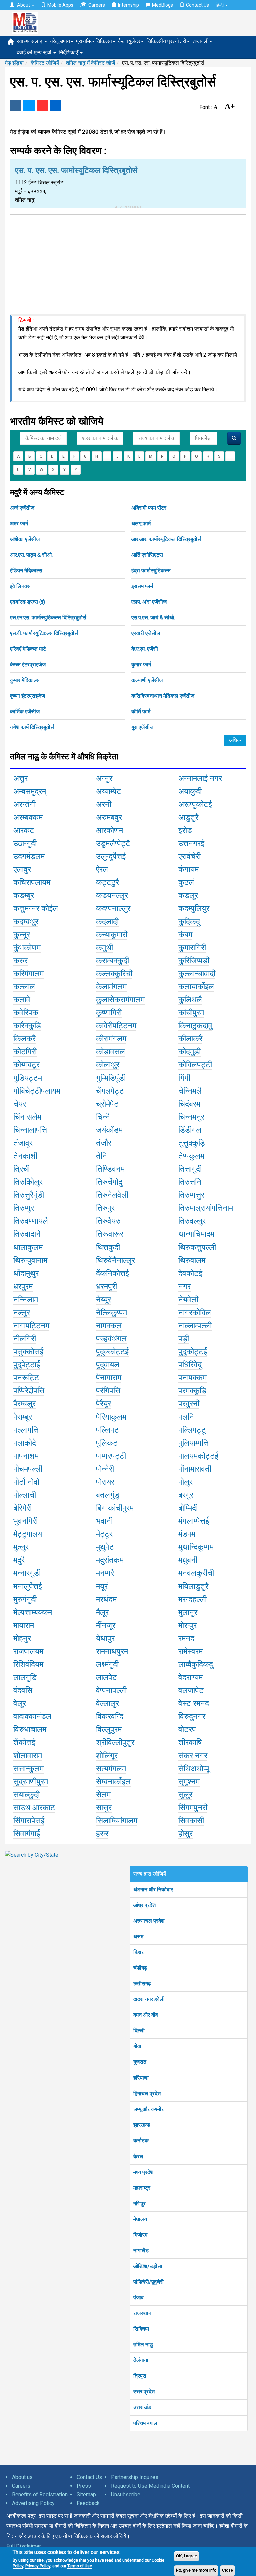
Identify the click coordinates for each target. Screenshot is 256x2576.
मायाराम (24, 1625)
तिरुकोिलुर (28, 1182)
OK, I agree (186, 2556)
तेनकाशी (25, 1156)
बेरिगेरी (22, 1508)
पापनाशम (26, 1456)
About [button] (23, 5)
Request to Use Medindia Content (150, 2486)
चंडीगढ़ (140, 1968)
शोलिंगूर (107, 1756)
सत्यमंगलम (111, 1769)
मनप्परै (105, 1573)
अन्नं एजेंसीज (22, 508)
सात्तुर (104, 1808)
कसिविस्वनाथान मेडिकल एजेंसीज (163, 696)
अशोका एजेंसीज (25, 539)
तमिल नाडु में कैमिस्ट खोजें (90, 63)
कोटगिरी (25, 1052)
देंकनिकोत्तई (112, 1273)
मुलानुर (188, 1612)
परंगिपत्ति (108, 1391)
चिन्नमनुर (191, 1117)
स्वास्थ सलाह (30, 41)
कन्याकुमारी (112, 935)
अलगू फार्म (141, 523)
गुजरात (140, 2062)
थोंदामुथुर (26, 1273)
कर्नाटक (141, 2141)
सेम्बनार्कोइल (113, 1782)
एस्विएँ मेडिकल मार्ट (28, 649)
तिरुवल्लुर (192, 1221)
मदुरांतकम (110, 1560)
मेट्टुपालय (28, 1534)
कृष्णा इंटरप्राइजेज (27, 696)
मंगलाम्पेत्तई (194, 1521)
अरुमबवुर (109, 817)
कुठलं (186, 882)
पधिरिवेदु (190, 1365)
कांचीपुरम (191, 1013)
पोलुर (185, 1482)
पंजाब (138, 2297)
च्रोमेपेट (107, 1104)
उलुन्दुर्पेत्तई (111, 856)
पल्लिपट (107, 1430)
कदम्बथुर (26, 922)
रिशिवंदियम (28, 1664)
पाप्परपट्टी (111, 1456)
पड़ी (184, 1339)
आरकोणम (109, 830)
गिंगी (184, 1078)
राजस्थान (142, 2313)
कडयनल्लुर (112, 895)
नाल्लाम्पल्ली (195, 1326)
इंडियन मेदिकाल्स (26, 570)
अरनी (104, 804)
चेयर (20, 1104)
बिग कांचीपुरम (115, 1508)
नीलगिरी (25, 1339)
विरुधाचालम (30, 1729)
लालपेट (106, 1677)
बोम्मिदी (188, 1508)
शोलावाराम (28, 1756)
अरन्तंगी (24, 804)
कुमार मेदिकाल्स (25, 680)
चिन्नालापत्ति (30, 1130)
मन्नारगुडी (27, 1573)
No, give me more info (196, 2570)
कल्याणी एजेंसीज (147, 680)
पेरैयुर (103, 1404)
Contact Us (197, 5)
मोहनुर (22, 1638)
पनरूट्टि (26, 1378)
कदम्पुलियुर (194, 908)
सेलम (103, 1795)
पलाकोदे (25, 1443)
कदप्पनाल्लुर (113, 908)
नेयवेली (188, 1300)
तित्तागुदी (190, 1169)
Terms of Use (80, 2566)
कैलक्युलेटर (129, 41)
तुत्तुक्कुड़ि (192, 1143)
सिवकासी (191, 1821)
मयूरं (102, 1586)
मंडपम (187, 1534)
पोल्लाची (25, 1495)
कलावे (22, 1000)
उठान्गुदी (25, 843)
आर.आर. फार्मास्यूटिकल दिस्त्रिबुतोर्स (166, 539)
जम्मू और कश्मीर (148, 2109)
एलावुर (22, 869)
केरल (138, 2156)
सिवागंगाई (27, 1834)
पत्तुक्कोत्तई (28, 1352)
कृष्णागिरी (109, 1013)
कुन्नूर (22, 935)
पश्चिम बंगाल (145, 2423)
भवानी (104, 1521)
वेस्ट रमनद (194, 1703)
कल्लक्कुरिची (114, 974)
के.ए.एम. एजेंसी (145, 649)
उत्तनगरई (191, 843)
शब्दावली (200, 41)
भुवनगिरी (25, 1521)
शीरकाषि (190, 1742)
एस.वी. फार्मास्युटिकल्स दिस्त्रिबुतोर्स (44, 633)
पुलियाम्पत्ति (193, 1443)
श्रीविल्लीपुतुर (115, 1742)
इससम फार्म (142, 586)
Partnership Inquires (135, 2477)
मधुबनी (188, 1560)
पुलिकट (107, 1443)
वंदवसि (23, 1690)
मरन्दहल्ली (192, 1599)
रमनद (186, 1638)
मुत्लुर (21, 1547)
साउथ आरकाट (34, 1808)
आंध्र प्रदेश (144, 1905)
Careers (97, 5)
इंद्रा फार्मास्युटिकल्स (151, 570)
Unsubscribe (126, 2494)
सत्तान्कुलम (28, 1769)
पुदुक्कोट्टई (112, 1352)
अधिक (235, 740)
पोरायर (105, 1482)
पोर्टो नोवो (26, 1482)
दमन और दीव (146, 2015)
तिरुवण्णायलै (31, 1221)
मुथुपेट (105, 1547)
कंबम (185, 935)
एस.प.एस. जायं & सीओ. (153, 617)
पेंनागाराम (109, 1378)
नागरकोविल (195, 1313)
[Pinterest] (42, 106)
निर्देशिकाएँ (69, 53)
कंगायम (188, 869)
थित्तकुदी (108, 1247)
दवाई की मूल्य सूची (35, 53)
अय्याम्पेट (109, 791)
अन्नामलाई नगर (200, 778)
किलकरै (24, 1039)
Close (227, 2570)
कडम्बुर (24, 895)
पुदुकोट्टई (193, 1352)
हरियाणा (141, 2078)
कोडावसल (110, 1052)
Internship (128, 5)
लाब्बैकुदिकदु (196, 1664)
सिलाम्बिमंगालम (117, 1821)
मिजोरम (140, 2235)
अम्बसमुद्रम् (30, 791)
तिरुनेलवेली (112, 1195)
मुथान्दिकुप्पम (196, 1547)
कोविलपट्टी (195, 1065)
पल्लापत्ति (26, 1430)
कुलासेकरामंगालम (120, 1000)
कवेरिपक (26, 1013)
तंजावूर (23, 1143)
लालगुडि (25, 1677)
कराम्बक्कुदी (112, 961)
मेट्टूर (104, 1534)
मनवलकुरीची (196, 1573)
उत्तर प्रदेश (144, 2391)
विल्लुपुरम (109, 1729)
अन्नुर (104, 778)
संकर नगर (193, 1756)
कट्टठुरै (107, 882)
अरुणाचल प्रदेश (149, 1921)
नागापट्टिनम (31, 1326)
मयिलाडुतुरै (193, 1586)
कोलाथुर (108, 1065)
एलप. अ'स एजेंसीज (149, 602)
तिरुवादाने (27, 1234)
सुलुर (185, 1795)
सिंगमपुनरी (193, 1808)
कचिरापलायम (32, 882)
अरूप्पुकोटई (195, 804)
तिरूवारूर (110, 1234)
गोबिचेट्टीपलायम (37, 1091)
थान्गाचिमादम (196, 1234)
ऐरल (102, 869)
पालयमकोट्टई (198, 1456)
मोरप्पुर (187, 1625)
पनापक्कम (192, 1378)
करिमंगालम (28, 974)
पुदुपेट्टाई (27, 1365)
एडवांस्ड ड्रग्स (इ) (27, 602)
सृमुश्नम (189, 1782)
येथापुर (105, 1638)
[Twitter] (29, 106)
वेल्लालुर (107, 1703)
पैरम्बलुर (24, 1404)
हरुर (102, 1834)
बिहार (138, 1952)
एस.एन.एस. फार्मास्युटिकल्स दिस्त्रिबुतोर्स (48, 617)
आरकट (24, 830)
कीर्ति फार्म (141, 711)
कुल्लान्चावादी (197, 974)
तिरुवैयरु (108, 1221)
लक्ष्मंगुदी (107, 1664)
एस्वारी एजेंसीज (146, 633)
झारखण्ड (142, 2125)
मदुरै (19, 1560)
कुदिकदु (189, 922)
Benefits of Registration (40, 2494)
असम (138, 1937)
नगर (184, 1286)
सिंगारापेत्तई (29, 1821)
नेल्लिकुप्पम (111, 1313)
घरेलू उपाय (60, 41)
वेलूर (20, 1703)
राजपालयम (28, 1651)
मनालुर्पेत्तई (28, 1586)
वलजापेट (191, 1690)
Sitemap (86, 2494)
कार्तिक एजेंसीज (25, 711)
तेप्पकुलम (191, 1156)
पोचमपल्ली (28, 1469)
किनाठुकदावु (195, 1026)
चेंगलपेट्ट (110, 1091)
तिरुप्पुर (24, 1208)
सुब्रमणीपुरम (31, 1782)
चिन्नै (103, 1117)
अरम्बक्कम (28, 817)
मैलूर (102, 1612)
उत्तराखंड (142, 2407)
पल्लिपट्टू (192, 1430)
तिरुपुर (105, 1208)
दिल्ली (139, 2031)
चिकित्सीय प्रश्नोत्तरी (166, 41)
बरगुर (186, 1495)
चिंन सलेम (27, 1117)
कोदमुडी (189, 1052)
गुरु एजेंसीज (142, 727)
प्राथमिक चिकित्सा (94, 41)
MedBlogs (162, 5)
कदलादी (107, 922)
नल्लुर (22, 1313)
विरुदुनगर (192, 1716)
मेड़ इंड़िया (14, 63)
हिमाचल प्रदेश (147, 2094)
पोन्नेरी (105, 1469)
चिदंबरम (189, 1104)
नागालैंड (141, 2250)
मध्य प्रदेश (143, 2172)
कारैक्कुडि (27, 1026)
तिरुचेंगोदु (109, 1182)
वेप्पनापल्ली (111, 1690)
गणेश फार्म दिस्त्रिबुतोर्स (32, 727)
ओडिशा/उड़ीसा (148, 2266)
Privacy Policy (38, 2566)
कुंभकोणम (27, 948)
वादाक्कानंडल (32, 1716)
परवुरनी (189, 1404)
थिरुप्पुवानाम (30, 1260)
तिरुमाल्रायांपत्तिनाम (206, 1208)
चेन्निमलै (190, 1091)
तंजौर (104, 1143)
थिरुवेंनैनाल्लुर (115, 1260)
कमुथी (104, 948)
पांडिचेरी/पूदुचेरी (148, 2282)
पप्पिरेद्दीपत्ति (29, 1391)
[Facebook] (16, 106)
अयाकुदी (190, 791)
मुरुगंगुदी (25, 1599)
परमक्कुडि (192, 1391)
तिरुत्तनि (190, 1182)
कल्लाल (24, 987)
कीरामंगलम (111, 1039)
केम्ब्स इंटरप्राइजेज (28, 664)
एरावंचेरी (189, 856)
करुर (20, 961)
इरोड (185, 830)
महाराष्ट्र (142, 2188)
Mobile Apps (60, 5)
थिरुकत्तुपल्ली (197, 1247)
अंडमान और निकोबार (153, 1890)
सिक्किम (141, 2329)
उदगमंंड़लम (29, 856)
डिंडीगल (190, 1130)
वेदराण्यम (190, 1677)
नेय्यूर (103, 1300)
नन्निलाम (26, 1300)
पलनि (186, 1417)
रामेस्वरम (190, 1651)
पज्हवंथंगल (111, 1339)
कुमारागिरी (192, 948)
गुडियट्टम (28, 1078)
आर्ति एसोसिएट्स (147, 555)
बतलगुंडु (108, 1495)
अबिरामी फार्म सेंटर (149, 508)
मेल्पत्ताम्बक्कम (33, 1612)
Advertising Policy (33, 2503)
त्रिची (21, 1169)
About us (22, 2477)
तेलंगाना (141, 2360)
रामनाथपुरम (112, 1651)
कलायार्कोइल (196, 987)
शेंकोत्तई (24, 1742)
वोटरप (187, 1729)
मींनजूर (106, 1625)
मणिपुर (139, 2203)
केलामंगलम (111, 987)
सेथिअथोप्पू (194, 1769)
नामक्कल (109, 1326)
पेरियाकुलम (111, 1417)
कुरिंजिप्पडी (194, 961)
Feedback (88, 2503)
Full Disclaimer (24, 2546)
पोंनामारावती (195, 1469)
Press (84, 2486)
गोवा (137, 2046)
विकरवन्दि (110, 1716)
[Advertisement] (128, 256)
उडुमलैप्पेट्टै (113, 843)
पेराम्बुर (23, 1417)
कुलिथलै (190, 1000)
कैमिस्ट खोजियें (45, 63)
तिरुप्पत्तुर (191, 1195)
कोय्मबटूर (26, 1065)
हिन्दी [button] (220, 5)
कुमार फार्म (141, 664)
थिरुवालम (192, 1260)
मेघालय (140, 2219)
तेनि (101, 1156)
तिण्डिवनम (110, 1169)
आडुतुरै (188, 817)
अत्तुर (20, 778)
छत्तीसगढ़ (142, 1984)
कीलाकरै (190, 1039)
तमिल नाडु (143, 2344)
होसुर (185, 1834)
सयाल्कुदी (26, 1795)
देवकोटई (190, 1273)
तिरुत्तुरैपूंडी (29, 1195)
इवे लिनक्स (20, 586)
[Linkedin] (56, 106)
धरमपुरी (106, 1286)
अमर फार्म (19, 523)
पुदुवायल (108, 1365)
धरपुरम (23, 1286)
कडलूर (188, 895)
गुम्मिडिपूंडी (111, 1078)
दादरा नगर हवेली (149, 1999)
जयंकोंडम (109, 1130)
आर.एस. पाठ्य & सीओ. (31, 555)
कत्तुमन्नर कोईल (36, 908)
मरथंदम (106, 1599)
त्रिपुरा (140, 2376)
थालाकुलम (28, 1247)
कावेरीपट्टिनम (116, 1026)
